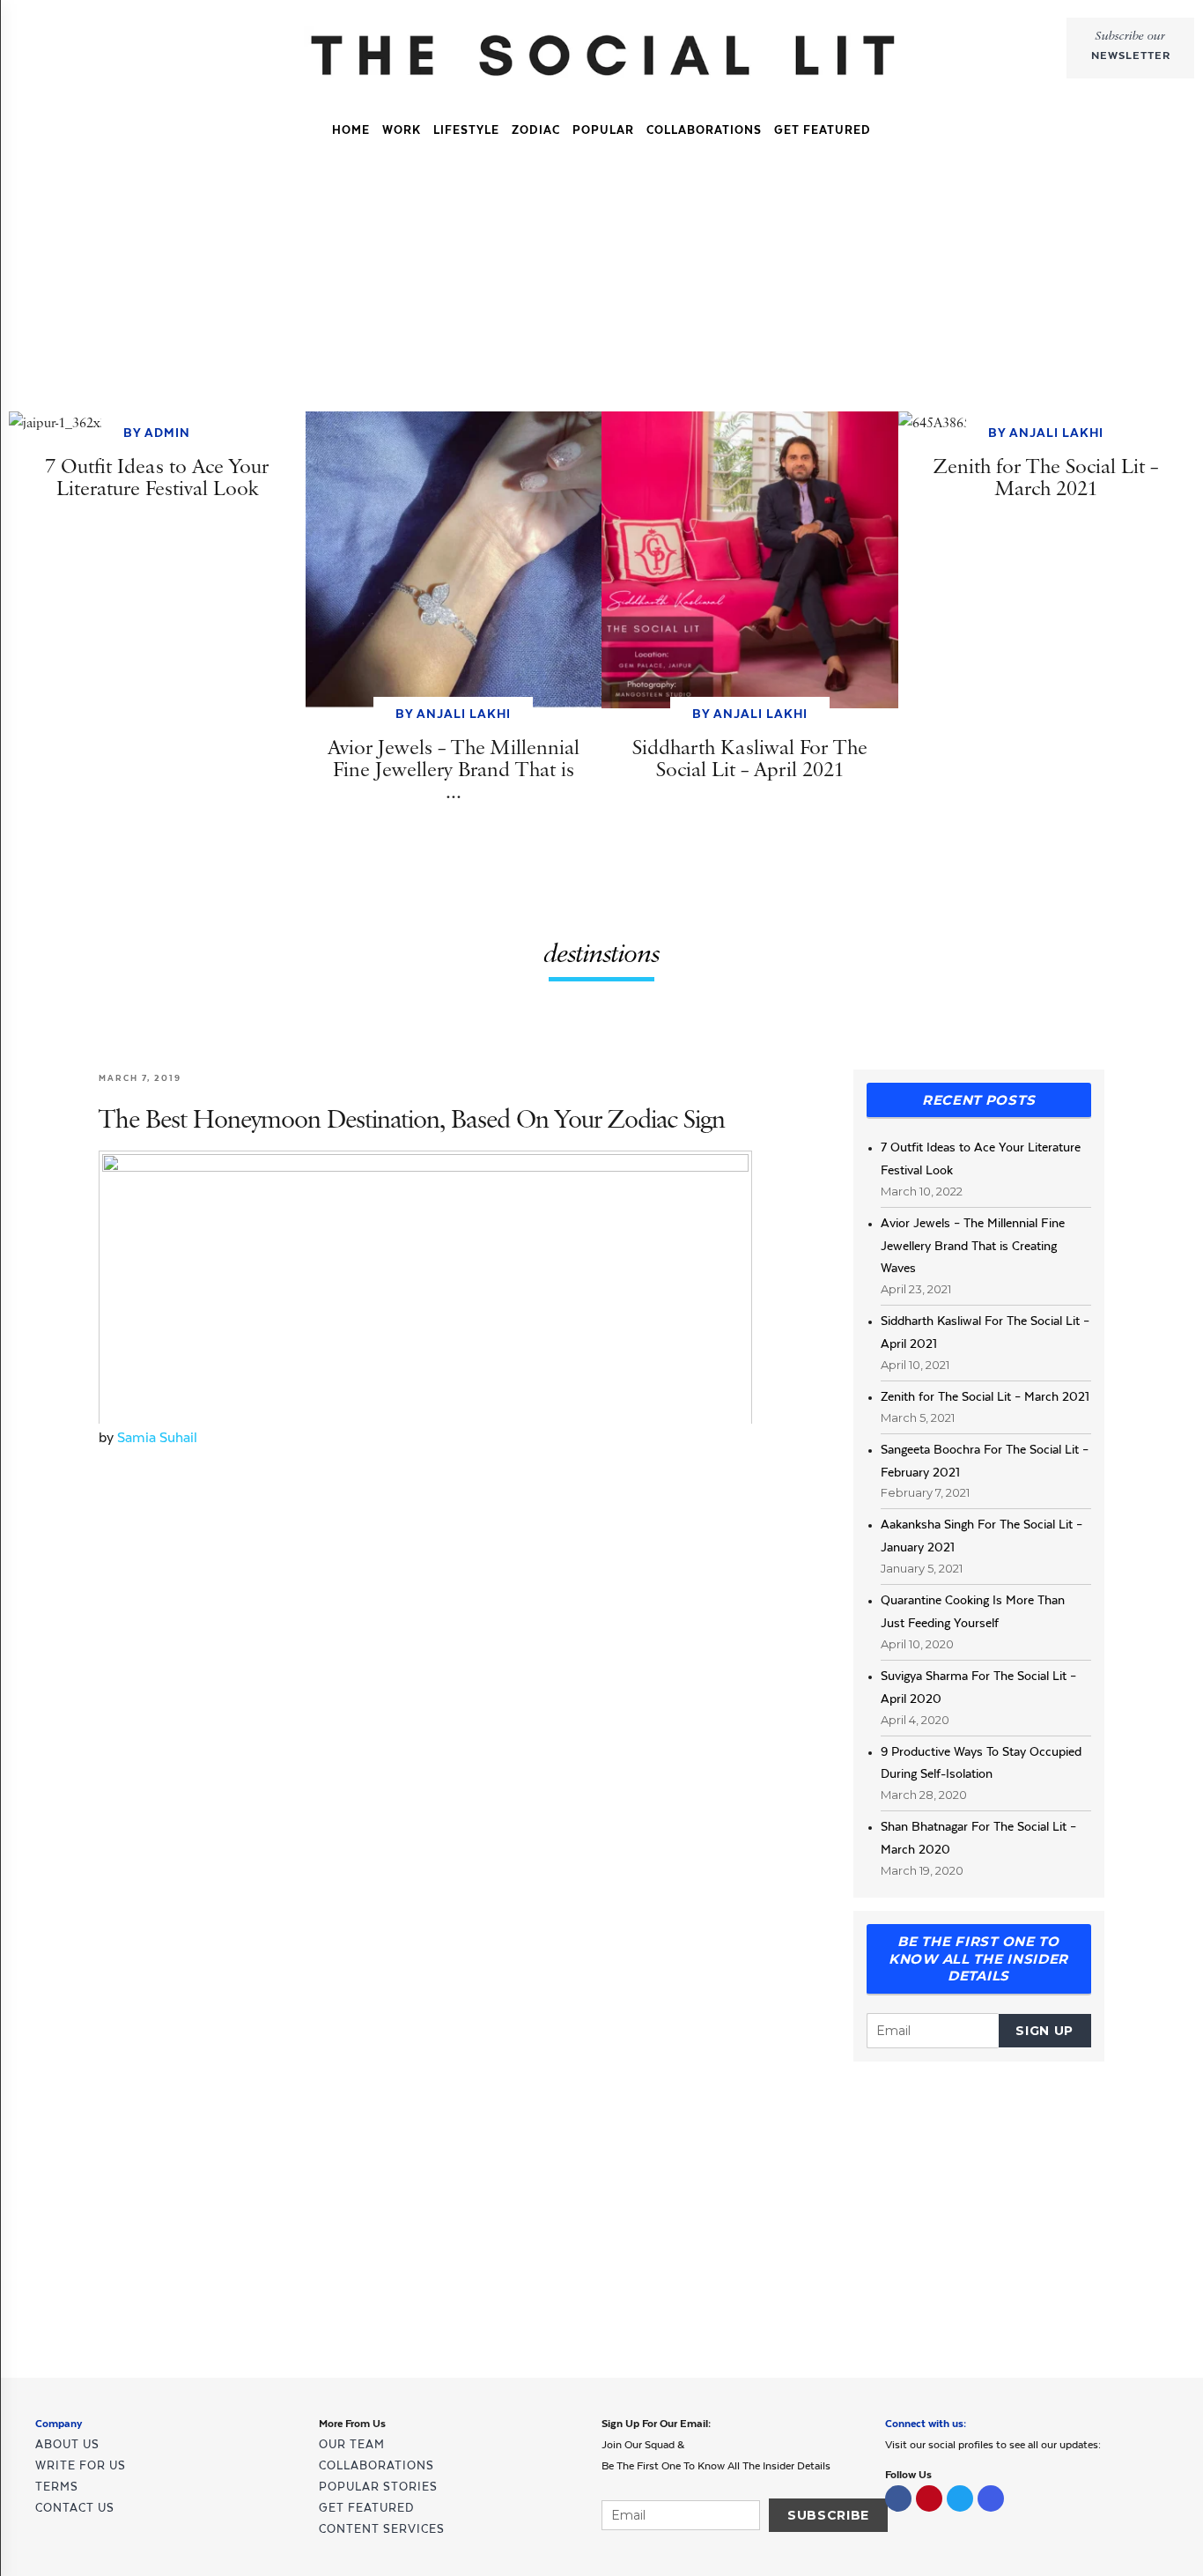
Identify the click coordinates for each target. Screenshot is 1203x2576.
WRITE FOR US (81, 2465)
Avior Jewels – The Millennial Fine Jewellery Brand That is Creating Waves (973, 1246)
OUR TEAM (352, 2444)
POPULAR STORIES (378, 2487)
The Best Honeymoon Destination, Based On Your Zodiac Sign (412, 1120)
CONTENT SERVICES (382, 2529)
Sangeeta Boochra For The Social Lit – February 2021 (985, 1461)
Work (402, 130)
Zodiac (536, 130)
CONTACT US (75, 2508)
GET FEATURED (823, 130)
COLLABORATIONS (704, 130)
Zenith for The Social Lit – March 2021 (985, 1396)
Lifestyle (466, 130)
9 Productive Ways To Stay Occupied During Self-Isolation (981, 1763)
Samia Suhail (157, 1437)
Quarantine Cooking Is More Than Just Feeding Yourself (973, 1611)
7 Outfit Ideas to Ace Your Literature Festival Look (981, 1158)
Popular (603, 130)
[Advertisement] (601, 281)
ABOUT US (67, 2444)
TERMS (57, 2487)
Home (351, 130)
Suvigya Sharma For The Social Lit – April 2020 (978, 1687)
